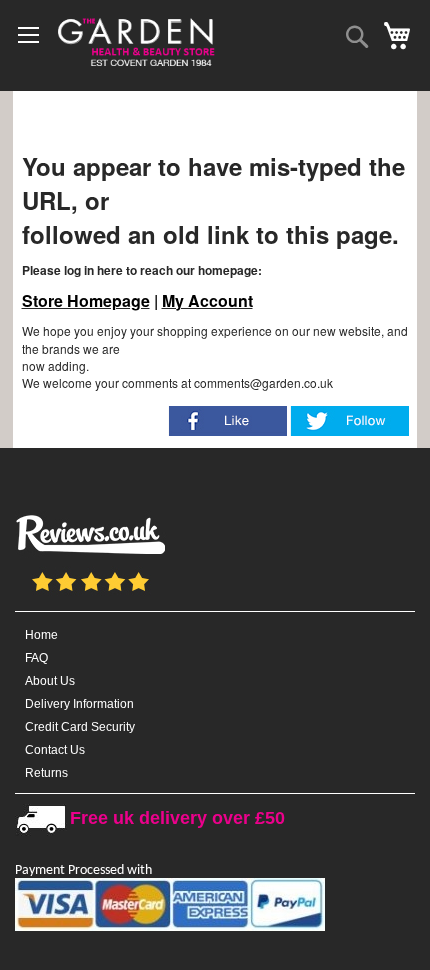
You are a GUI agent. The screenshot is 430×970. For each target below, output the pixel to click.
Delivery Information (79, 704)
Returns (46, 773)
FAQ (36, 658)
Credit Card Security (80, 727)
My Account (207, 300)
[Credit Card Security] (170, 927)
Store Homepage (86, 300)
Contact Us (55, 750)
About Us (50, 681)
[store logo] (135, 40)
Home (41, 635)
